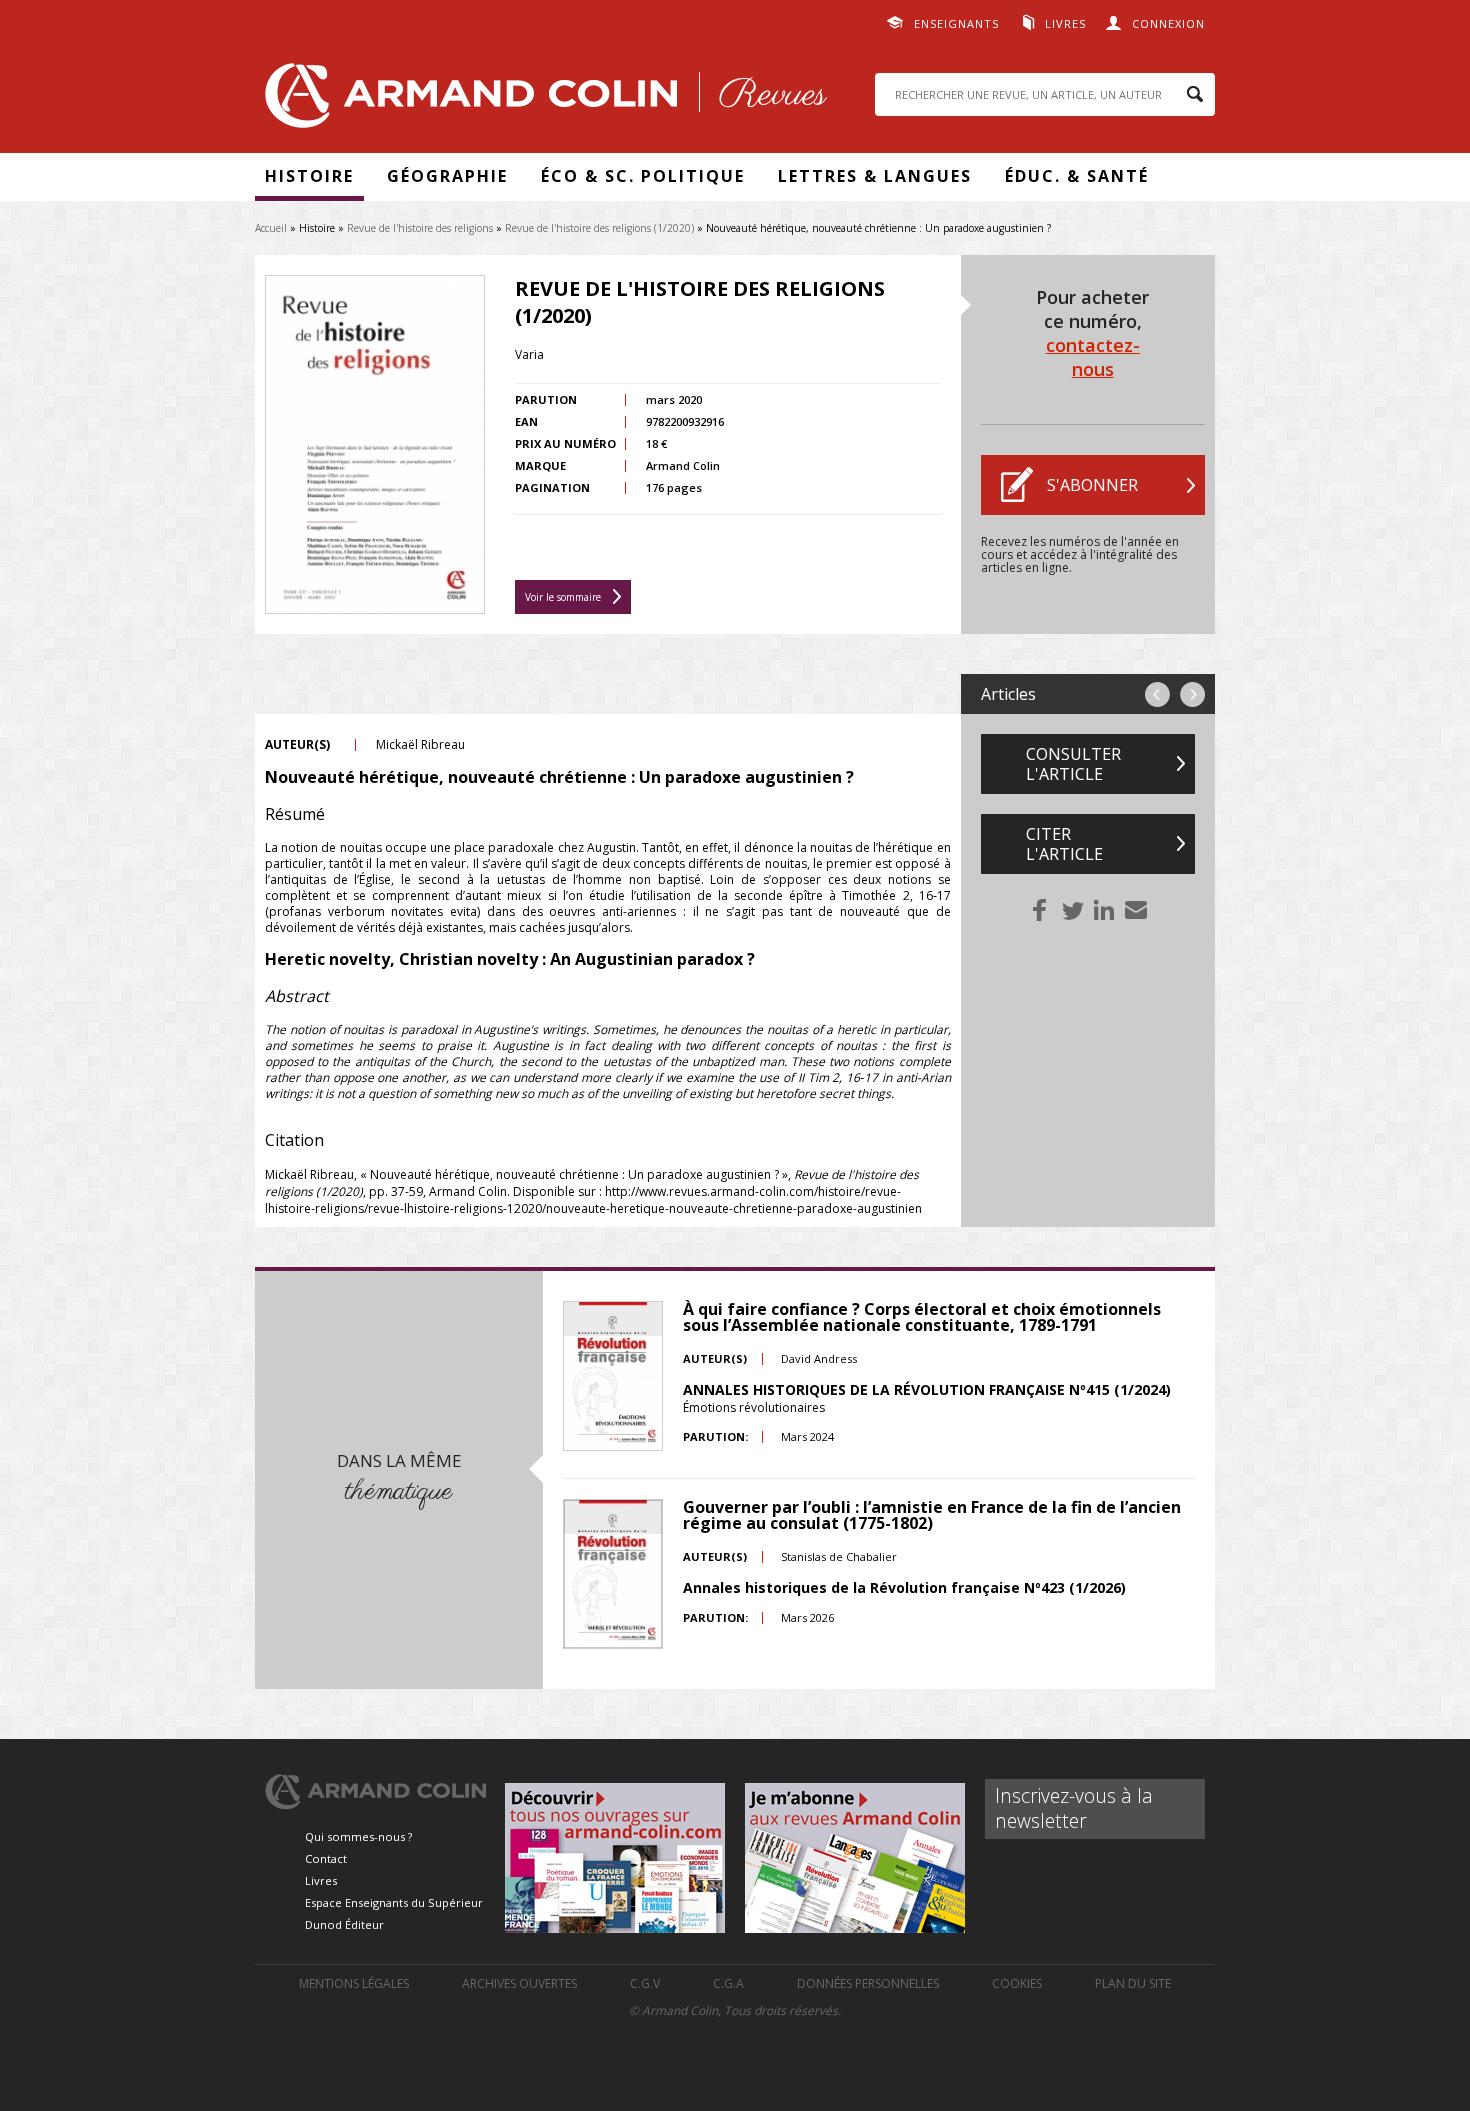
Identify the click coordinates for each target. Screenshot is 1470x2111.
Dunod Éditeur (344, 1924)
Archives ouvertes (519, 1983)
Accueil (271, 228)
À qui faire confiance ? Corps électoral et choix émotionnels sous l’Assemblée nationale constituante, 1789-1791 (922, 1317)
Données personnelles (868, 1983)
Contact (326, 1858)
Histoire (309, 176)
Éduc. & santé (1077, 176)
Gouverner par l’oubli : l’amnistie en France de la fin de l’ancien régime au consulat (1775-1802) (932, 1515)
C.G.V (645, 1983)
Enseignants (956, 23)
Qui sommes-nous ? (358, 1836)
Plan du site (1133, 1983)
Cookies (1017, 1983)
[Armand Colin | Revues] (541, 100)
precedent (1157, 694)
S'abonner (1092, 485)
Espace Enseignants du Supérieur (394, 1902)
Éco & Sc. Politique (643, 176)
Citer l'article (1064, 844)
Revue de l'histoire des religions (420, 228)
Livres (1065, 23)
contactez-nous (1093, 357)
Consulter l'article (1073, 764)
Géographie (447, 176)
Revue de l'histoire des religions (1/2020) (599, 228)
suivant (1192, 694)
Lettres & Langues (875, 176)
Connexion (1168, 23)
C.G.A (728, 1983)
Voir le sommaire (563, 597)
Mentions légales (354, 1983)
